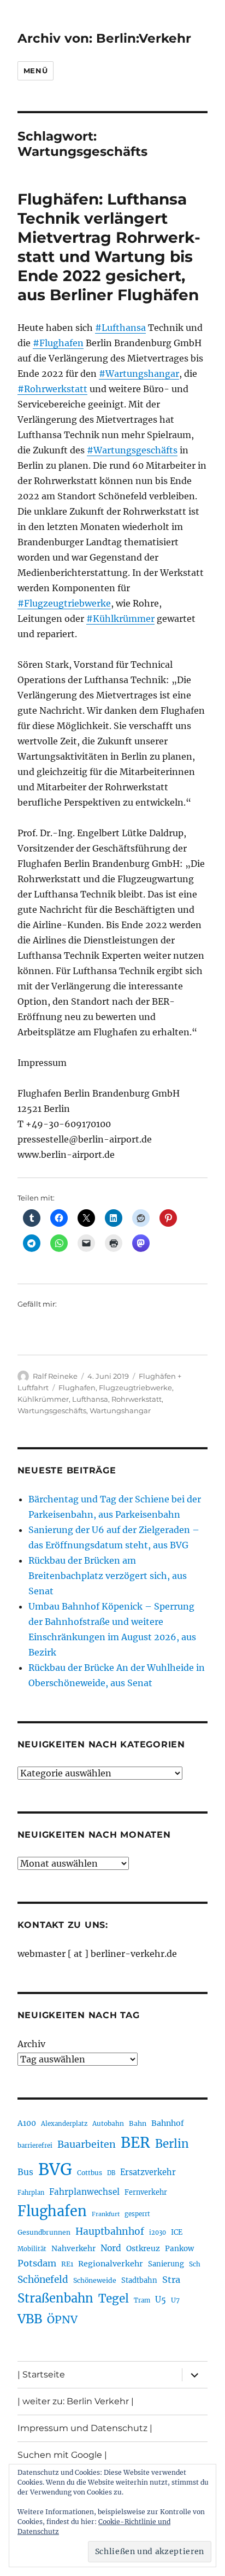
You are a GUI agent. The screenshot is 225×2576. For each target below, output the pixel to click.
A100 (27, 2123)
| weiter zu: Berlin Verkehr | (76, 2401)
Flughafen (77, 1388)
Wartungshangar (120, 1411)
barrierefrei (35, 2146)
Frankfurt (106, 2214)
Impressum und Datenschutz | (85, 2428)
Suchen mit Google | (62, 2455)
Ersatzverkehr (148, 2172)
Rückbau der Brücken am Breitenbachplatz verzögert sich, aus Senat (108, 1576)
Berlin (172, 2144)
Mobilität (32, 2249)
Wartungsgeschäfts (52, 1411)
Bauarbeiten (87, 2144)
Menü (35, 71)
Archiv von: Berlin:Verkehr (104, 38)
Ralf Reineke (55, 1376)
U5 (161, 2300)
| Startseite (41, 2374)
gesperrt (137, 2214)
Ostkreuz (143, 2248)
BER (135, 2143)
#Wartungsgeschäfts (132, 450)
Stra (171, 2280)
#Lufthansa (120, 328)
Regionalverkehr (111, 2264)
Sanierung (166, 2264)
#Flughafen (58, 343)
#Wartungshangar (139, 374)
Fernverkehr (146, 2192)
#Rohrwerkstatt (52, 389)
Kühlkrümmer (43, 1399)
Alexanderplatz (64, 2124)
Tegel (114, 2299)
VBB (30, 2319)
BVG (55, 2169)
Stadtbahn (139, 2280)
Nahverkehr (73, 2248)
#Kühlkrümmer (120, 619)
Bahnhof (168, 2123)
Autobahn (108, 2123)
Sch (195, 2264)
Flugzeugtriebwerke (135, 1388)
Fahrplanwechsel (84, 2192)
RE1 (67, 2264)
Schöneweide (95, 2280)
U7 (175, 2300)
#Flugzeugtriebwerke (64, 603)
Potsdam (37, 2263)
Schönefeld (43, 2280)
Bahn (138, 2123)
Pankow (179, 2249)
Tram (142, 2300)
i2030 (158, 2233)
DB (111, 2173)
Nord (111, 2248)
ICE (177, 2232)
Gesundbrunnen (44, 2232)
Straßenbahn (55, 2298)
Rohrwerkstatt (137, 1399)
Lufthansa (90, 1399)
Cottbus (90, 2173)
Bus (25, 2172)
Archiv (31, 2044)
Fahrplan (31, 2193)
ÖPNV (62, 2319)
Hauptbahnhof (110, 2231)
